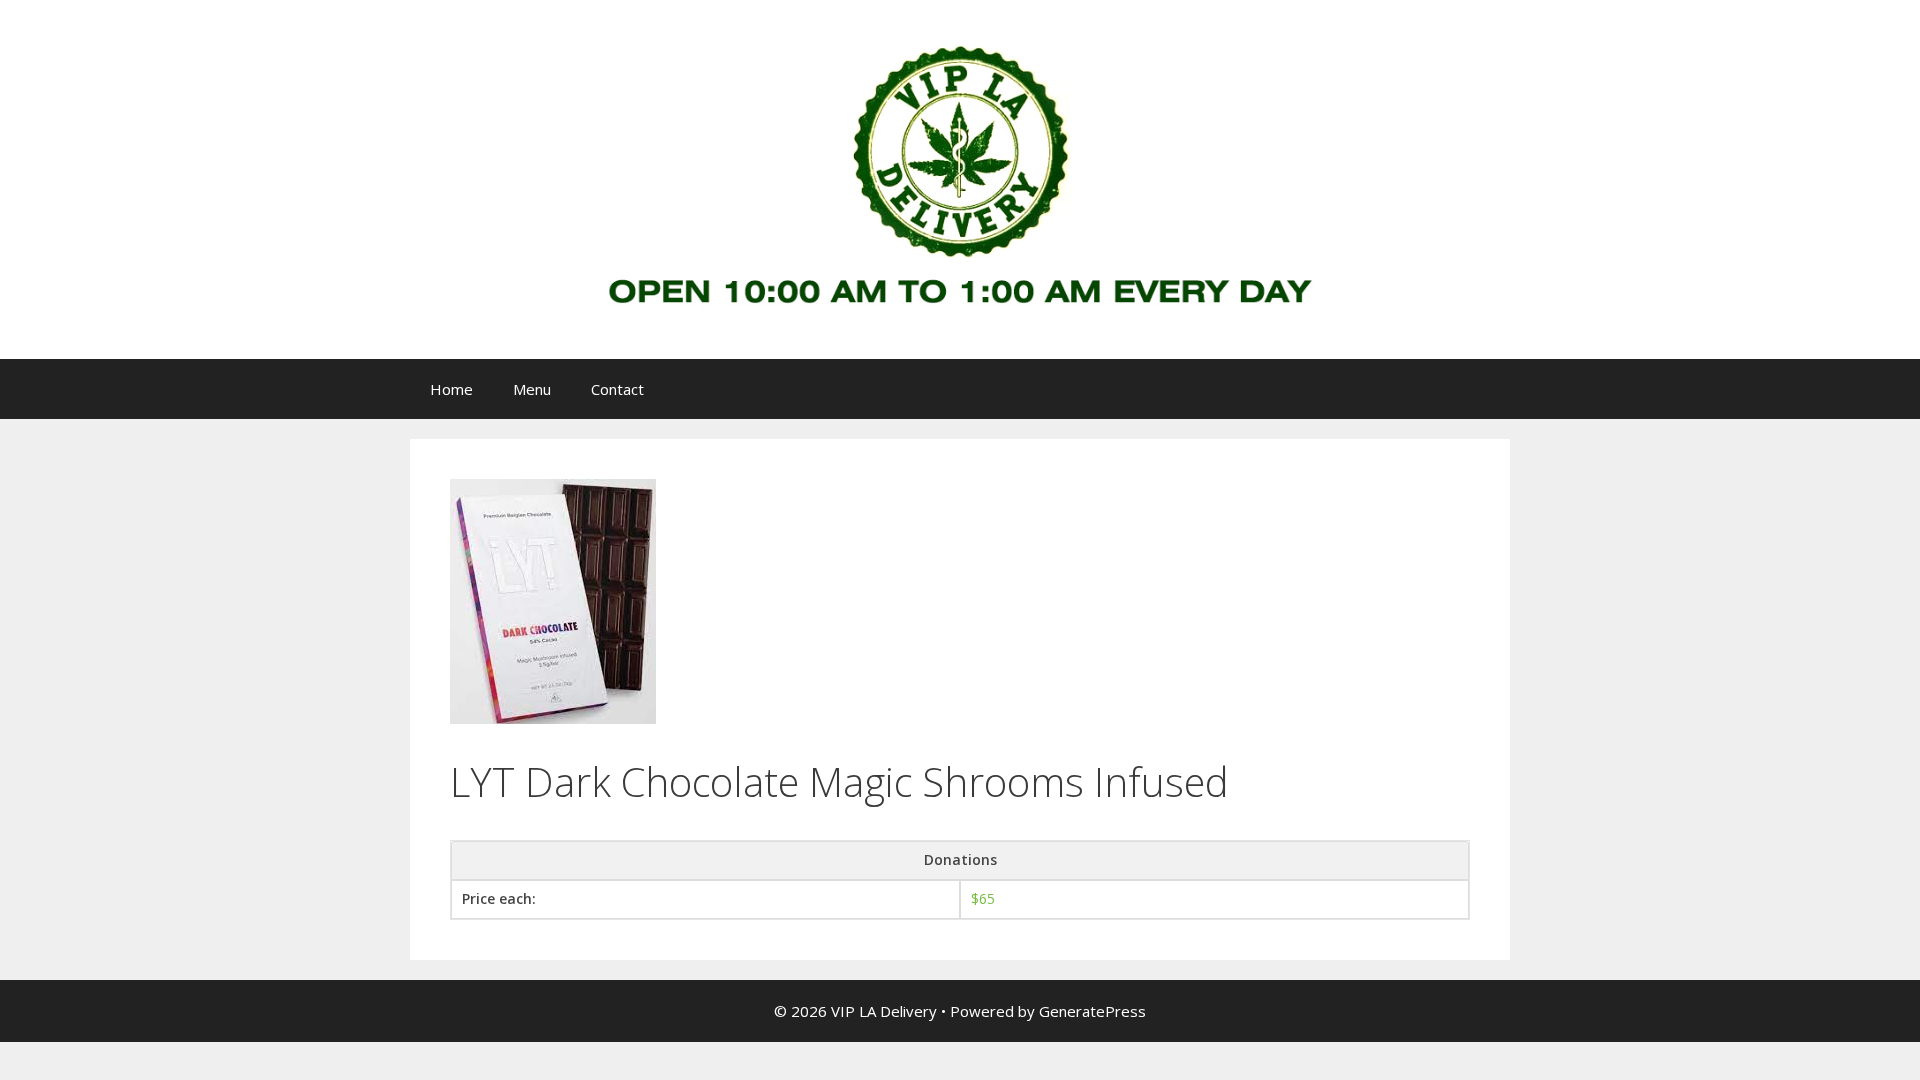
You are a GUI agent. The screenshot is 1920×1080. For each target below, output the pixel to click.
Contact (617, 389)
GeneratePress (1092, 1011)
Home (451, 389)
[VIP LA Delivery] (960, 177)
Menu (532, 389)
